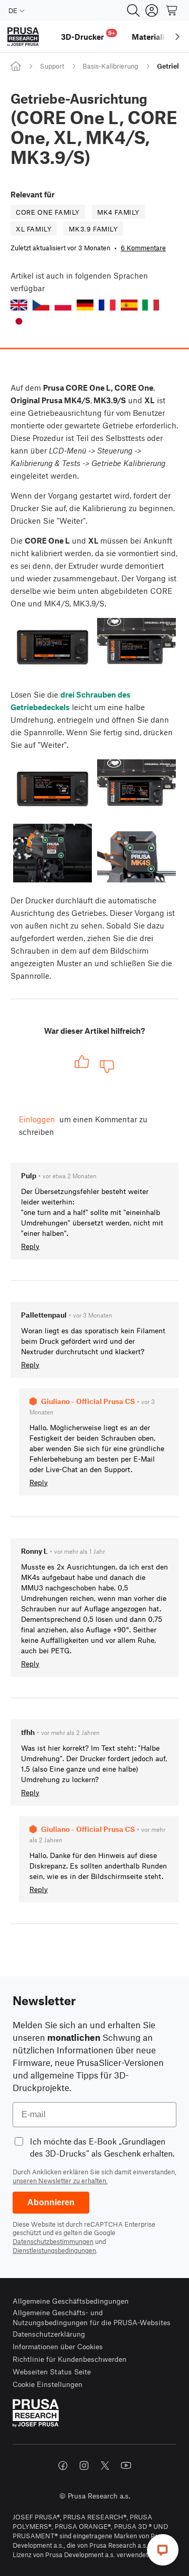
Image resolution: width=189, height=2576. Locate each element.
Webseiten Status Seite (52, 2372)
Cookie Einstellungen (48, 2384)
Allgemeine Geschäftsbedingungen (71, 2301)
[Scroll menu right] (177, 37)
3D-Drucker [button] (88, 35)
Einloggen (37, 1119)
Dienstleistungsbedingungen (54, 2250)
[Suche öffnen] (133, 10)
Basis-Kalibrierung (110, 66)
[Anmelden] (152, 10)
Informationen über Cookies (58, 2346)
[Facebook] (63, 2466)
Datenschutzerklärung (49, 2334)
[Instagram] (84, 2466)
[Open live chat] (163, 2550)
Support (52, 66)
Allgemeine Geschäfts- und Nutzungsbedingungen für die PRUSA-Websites (92, 2318)
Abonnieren (51, 2202)
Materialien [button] (153, 37)
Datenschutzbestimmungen (53, 2241)
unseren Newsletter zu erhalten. (60, 2181)
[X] (105, 2466)
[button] (19, 305)
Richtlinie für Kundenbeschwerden (70, 2359)
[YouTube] (126, 2466)
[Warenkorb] (172, 10)
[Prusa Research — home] (23, 37)
